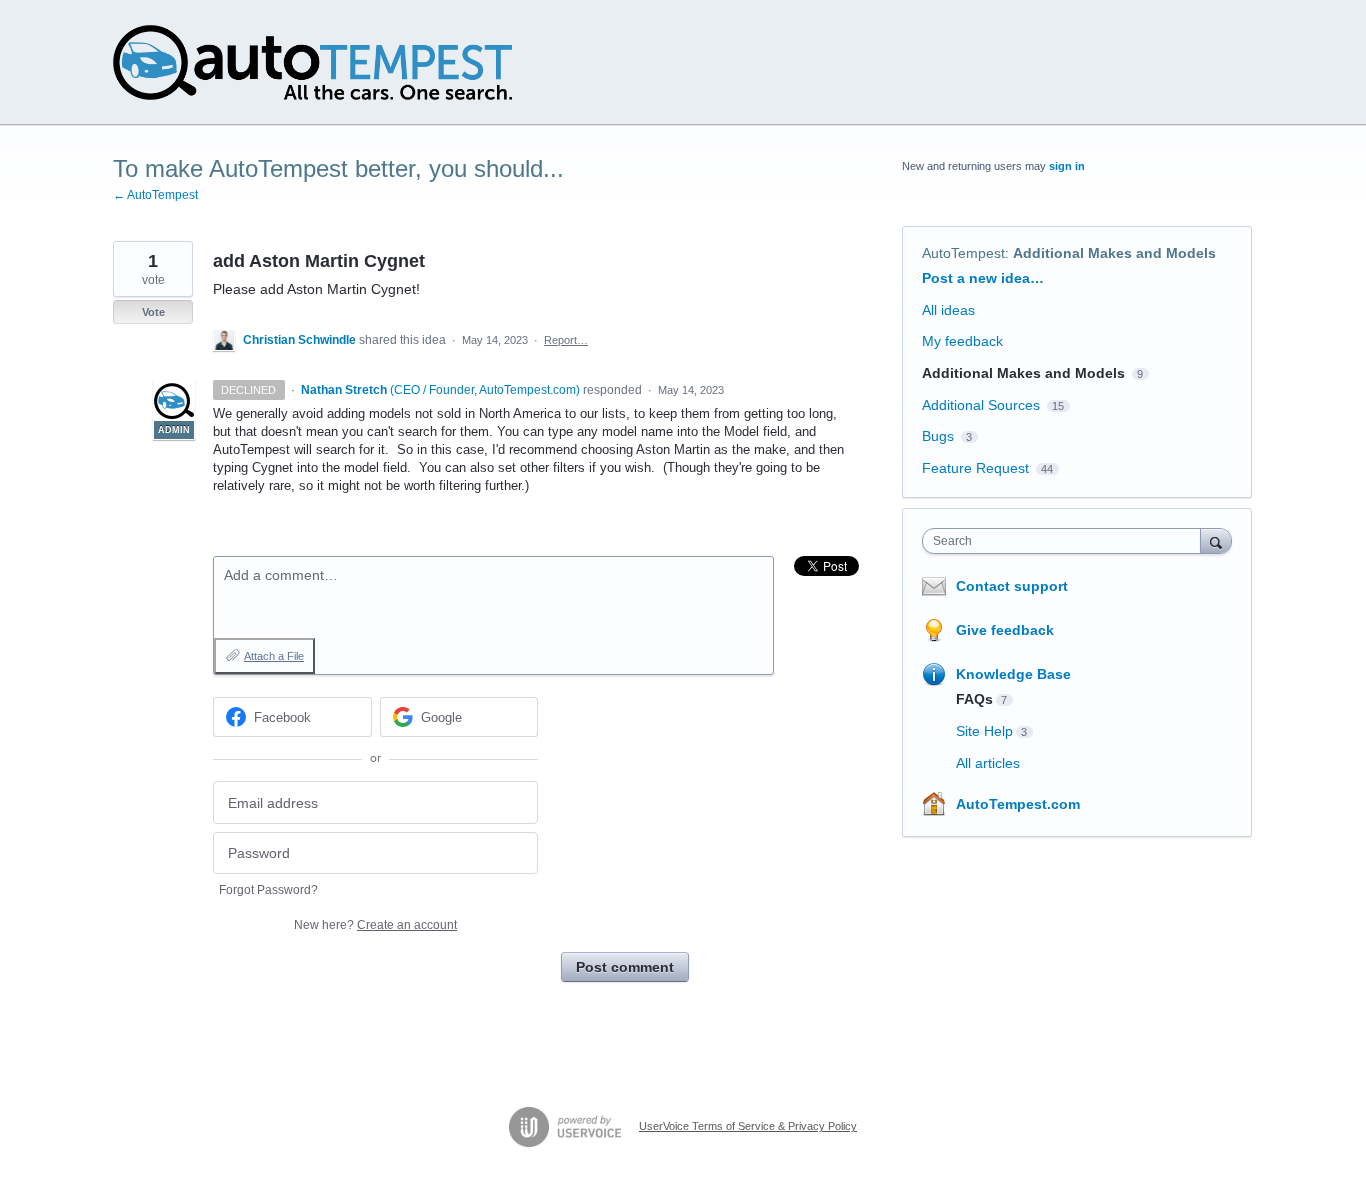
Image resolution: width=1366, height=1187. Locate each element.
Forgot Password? (268, 890)
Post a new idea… (983, 278)
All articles (988, 763)
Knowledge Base (1013, 674)
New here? (375, 925)
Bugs (938, 436)
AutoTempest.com (1018, 804)
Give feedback (1005, 630)
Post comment (625, 967)
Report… (566, 340)
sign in (1067, 166)
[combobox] (1066, 541)
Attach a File (274, 656)
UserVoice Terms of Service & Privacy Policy (748, 1126)
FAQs (974, 699)
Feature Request (975, 468)
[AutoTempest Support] (312, 62)
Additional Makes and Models (1114, 253)
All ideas (948, 310)
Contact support (1012, 586)
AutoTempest (963, 253)
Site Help (984, 731)
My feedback (962, 341)
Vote (153, 312)
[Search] (1216, 540)
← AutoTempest (155, 195)
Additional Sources (981, 405)
